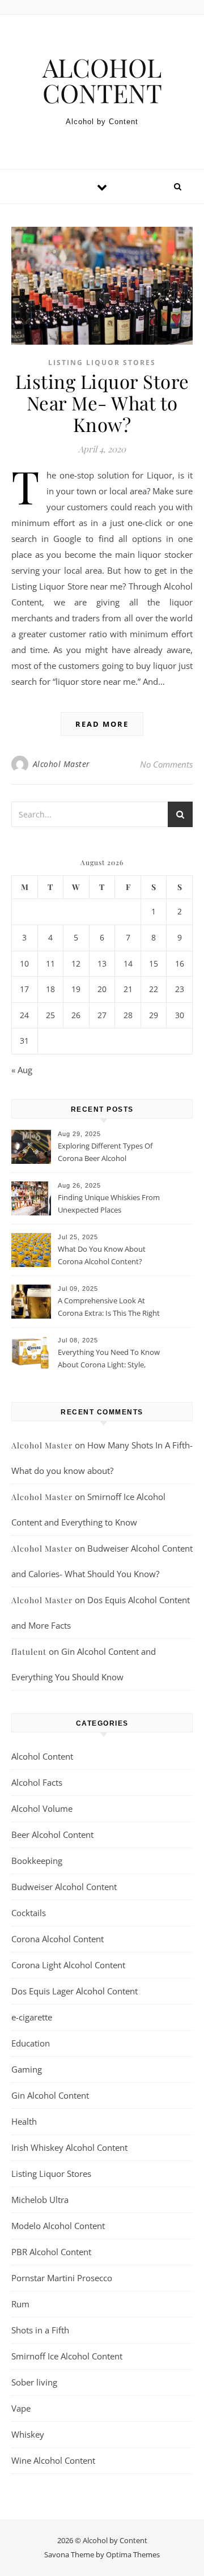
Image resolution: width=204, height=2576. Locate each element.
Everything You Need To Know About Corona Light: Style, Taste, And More (109, 1359)
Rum (20, 2304)
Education (31, 2043)
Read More (102, 724)
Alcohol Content (42, 1756)
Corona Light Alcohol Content (68, 1965)
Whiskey (28, 2434)
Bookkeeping (37, 1861)
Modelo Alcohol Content (58, 2226)
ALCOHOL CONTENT (102, 80)
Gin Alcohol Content (50, 2095)
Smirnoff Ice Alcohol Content (67, 2356)
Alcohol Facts (37, 1782)
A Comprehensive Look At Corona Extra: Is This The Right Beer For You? (109, 1308)
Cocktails (29, 1913)
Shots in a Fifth (40, 2330)
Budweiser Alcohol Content (64, 1887)
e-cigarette (32, 2017)
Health (24, 2121)
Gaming (27, 2069)
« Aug (22, 1070)
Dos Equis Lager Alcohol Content (75, 1991)
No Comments (166, 764)
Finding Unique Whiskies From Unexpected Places (109, 1204)
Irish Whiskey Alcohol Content (69, 2147)
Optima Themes (133, 2554)
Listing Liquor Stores (102, 363)
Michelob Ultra (40, 2200)
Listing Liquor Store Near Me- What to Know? (102, 402)
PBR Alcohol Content (51, 2252)
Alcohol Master (61, 764)
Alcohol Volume (42, 1808)
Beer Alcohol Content (52, 1834)
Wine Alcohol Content (53, 2460)
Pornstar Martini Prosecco (62, 2278)
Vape (21, 2408)
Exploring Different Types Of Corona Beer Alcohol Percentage (105, 1153)
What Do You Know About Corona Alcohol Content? (102, 1255)
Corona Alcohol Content (58, 1939)
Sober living (34, 2382)
